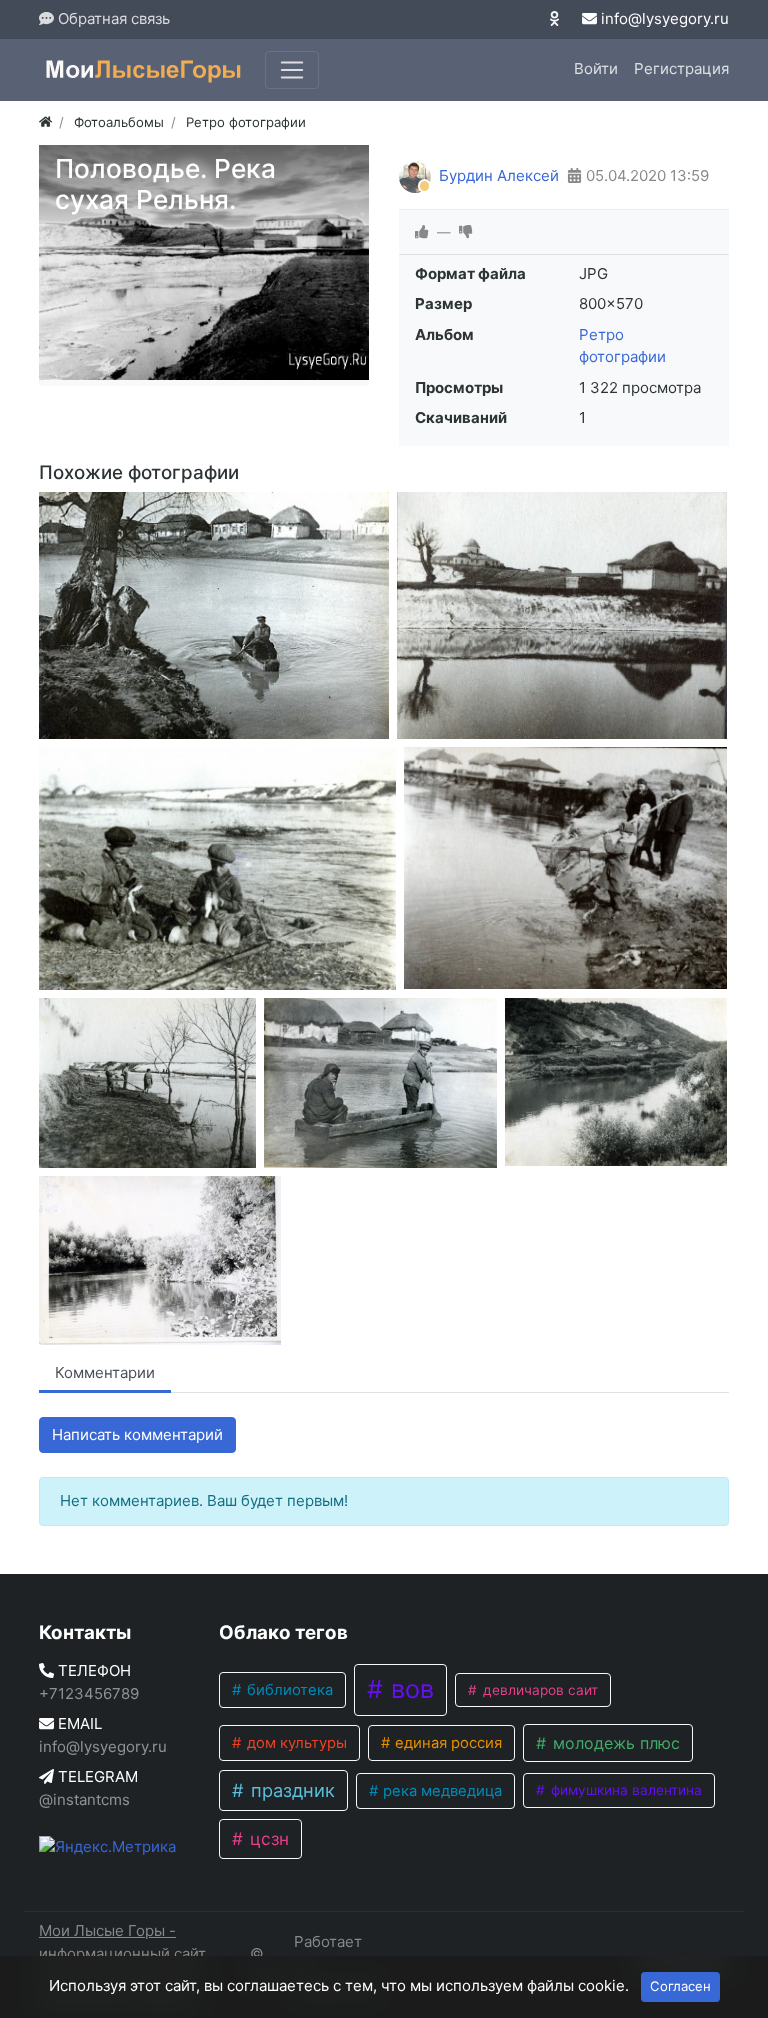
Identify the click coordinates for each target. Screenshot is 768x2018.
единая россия (446, 1743)
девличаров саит (538, 1690)
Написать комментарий (137, 1434)
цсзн (267, 1838)
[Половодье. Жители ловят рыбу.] (565, 868)
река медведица (440, 1791)
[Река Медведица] (160, 1260)
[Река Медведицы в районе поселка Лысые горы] (616, 1082)
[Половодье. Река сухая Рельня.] (562, 615)
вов (409, 1689)
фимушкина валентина (624, 1790)
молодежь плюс (614, 1743)
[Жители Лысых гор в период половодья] (380, 1083)
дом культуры (295, 1743)
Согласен (680, 1986)
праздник (290, 1790)
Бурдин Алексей (499, 175)
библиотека (288, 1690)
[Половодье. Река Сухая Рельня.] (214, 616)
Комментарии (105, 1372)
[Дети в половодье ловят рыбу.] (217, 868)
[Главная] (45, 122)
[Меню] (292, 70)
